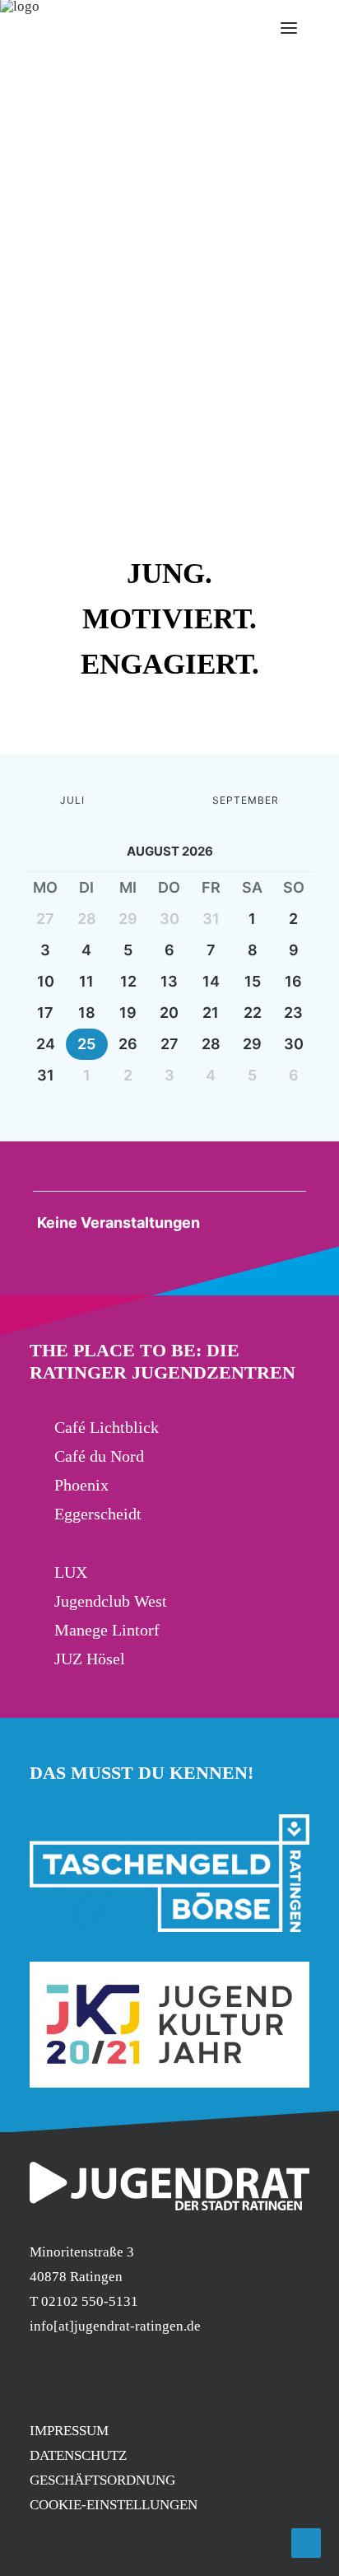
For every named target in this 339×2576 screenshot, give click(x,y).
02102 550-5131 (90, 2301)
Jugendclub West (111, 1601)
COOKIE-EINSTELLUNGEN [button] (114, 2505)
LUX (71, 1572)
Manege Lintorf (107, 1630)
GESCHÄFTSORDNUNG (102, 2480)
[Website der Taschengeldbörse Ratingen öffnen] (169, 1873)
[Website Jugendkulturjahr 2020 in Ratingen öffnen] (169, 2025)
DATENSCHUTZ (78, 2455)
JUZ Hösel (90, 1659)
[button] (139, 715)
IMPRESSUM (69, 2431)
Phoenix (81, 1485)
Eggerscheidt (98, 1514)
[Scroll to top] (306, 2542)
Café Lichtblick (107, 1427)
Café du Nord (99, 1456)
